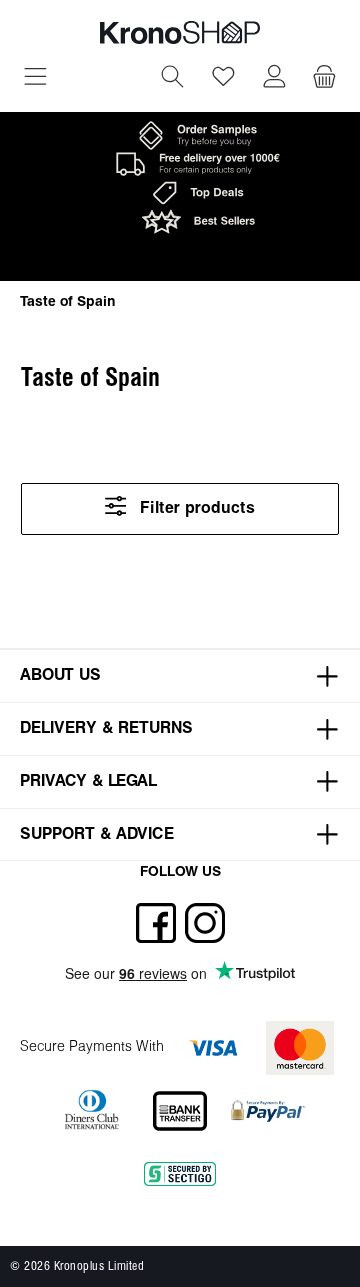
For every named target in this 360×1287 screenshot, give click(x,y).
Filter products (195, 508)
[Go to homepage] (180, 32)
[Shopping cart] (324, 79)
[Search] (172, 79)
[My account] (274, 79)
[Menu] (35, 79)
